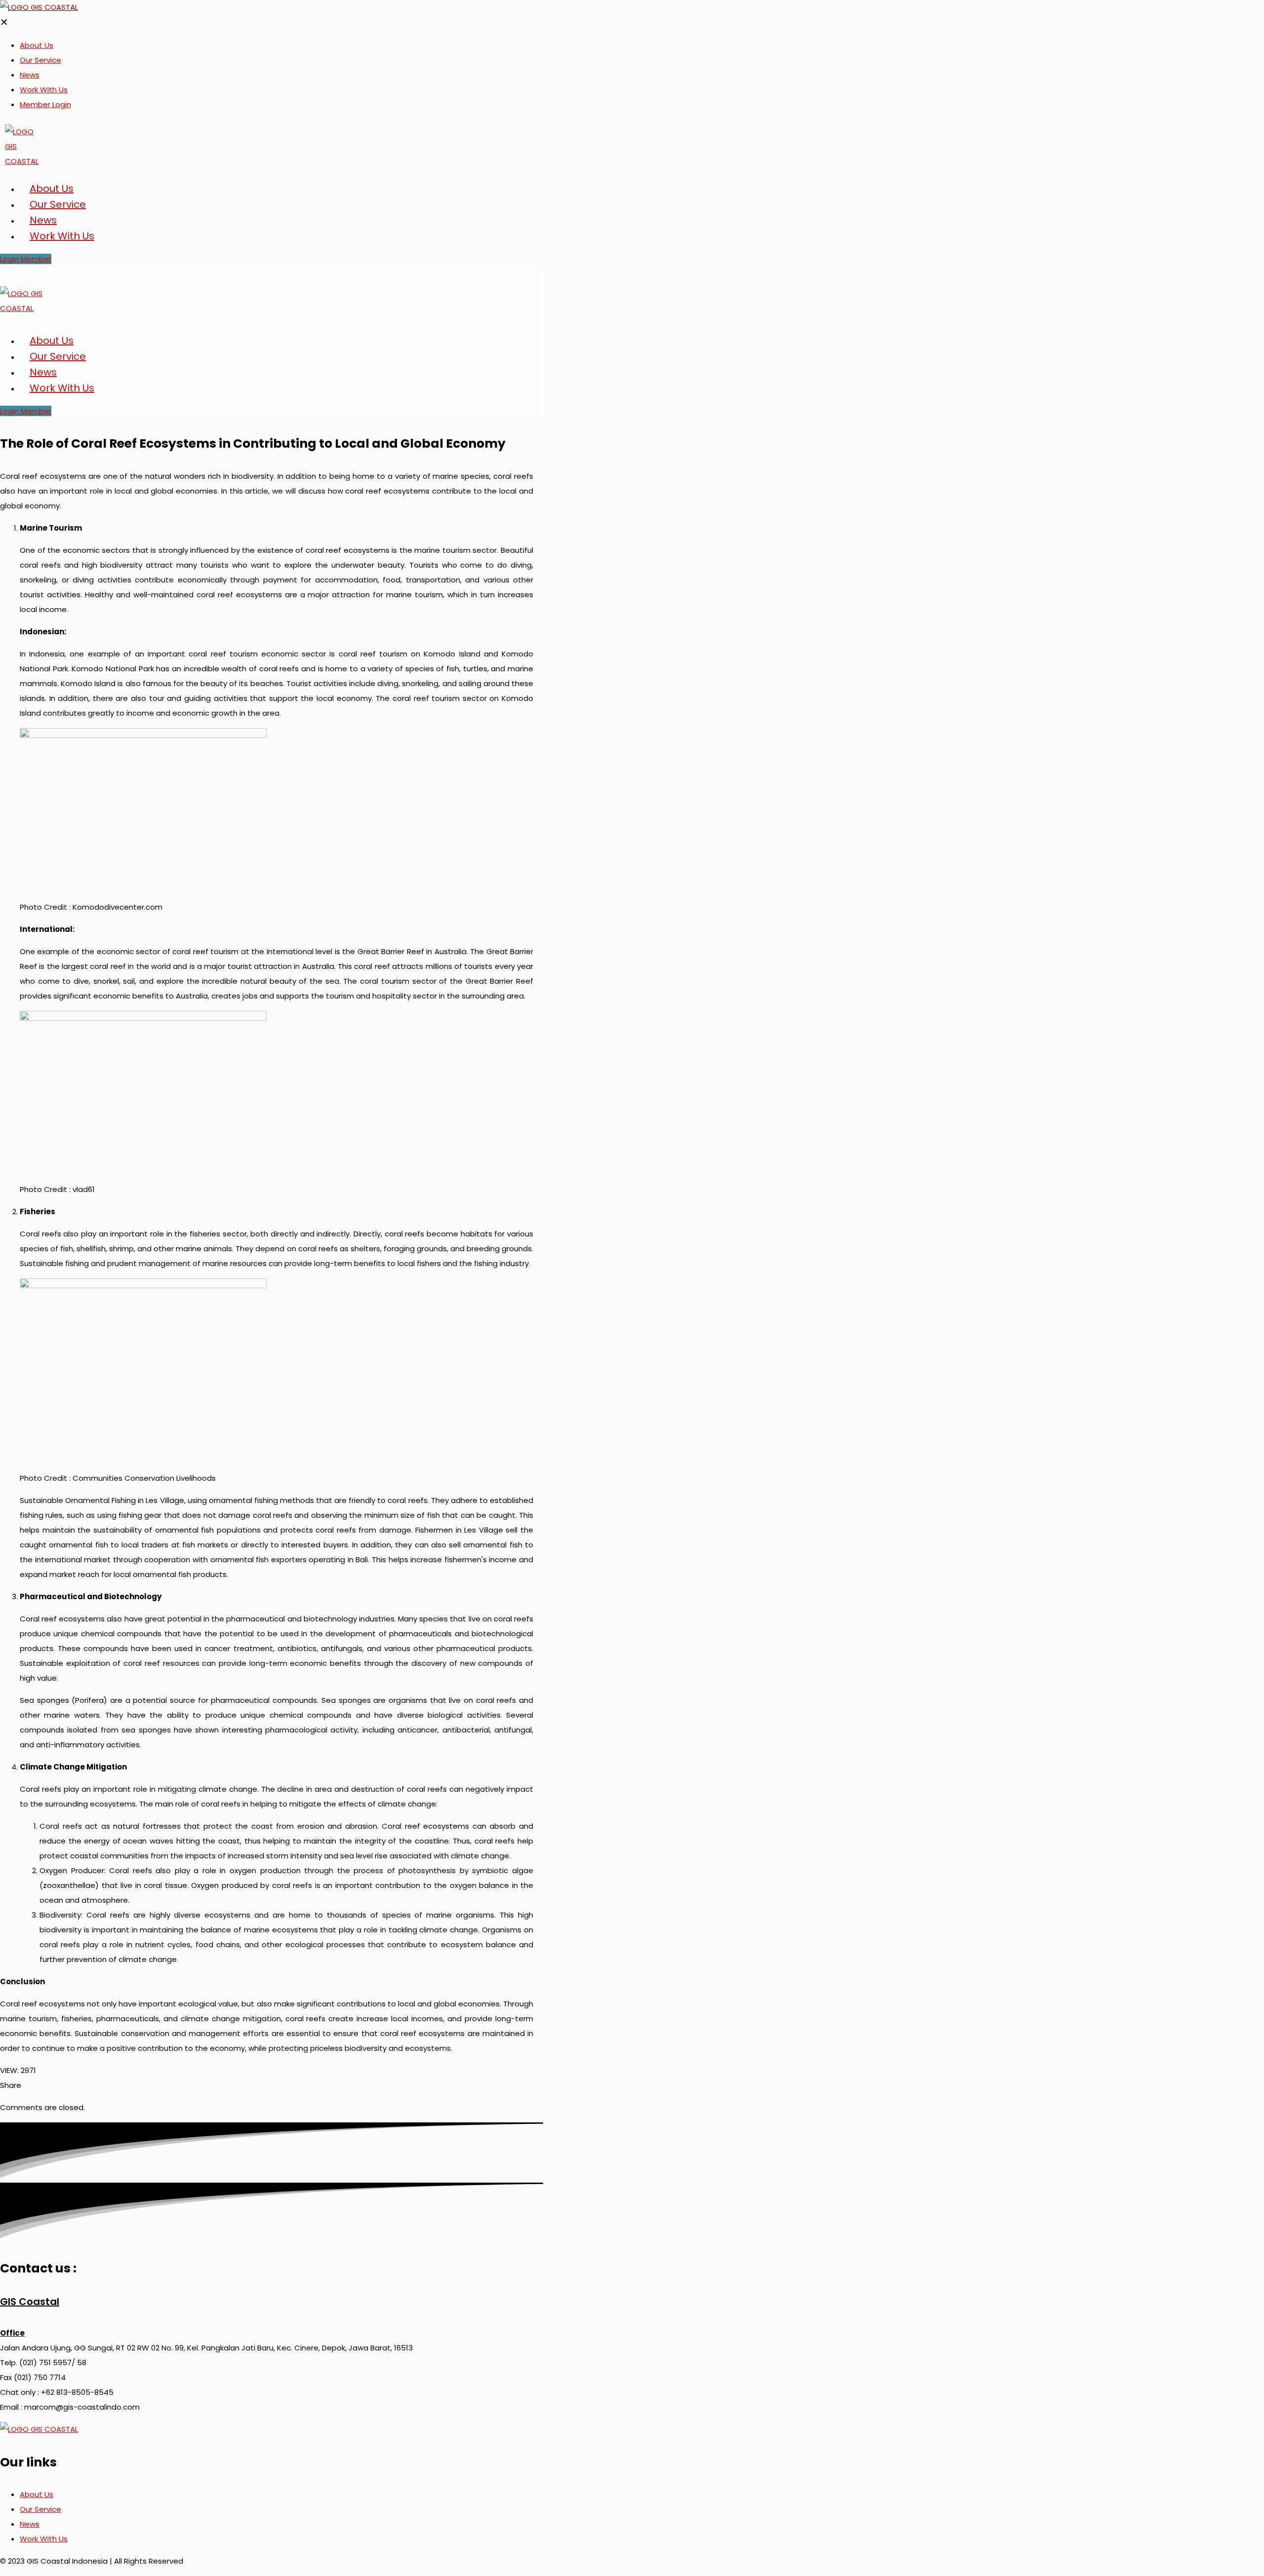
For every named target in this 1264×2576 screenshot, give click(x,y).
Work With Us (44, 2539)
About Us (37, 2494)
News (30, 2524)
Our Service (40, 2509)
